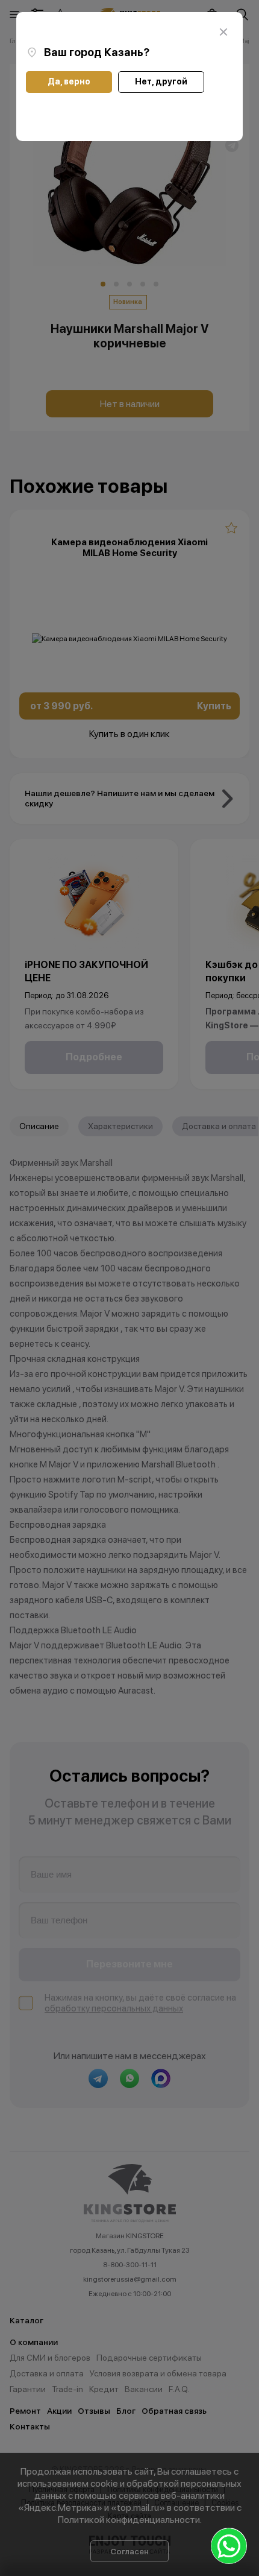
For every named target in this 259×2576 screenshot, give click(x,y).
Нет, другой (161, 81)
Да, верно (69, 81)
